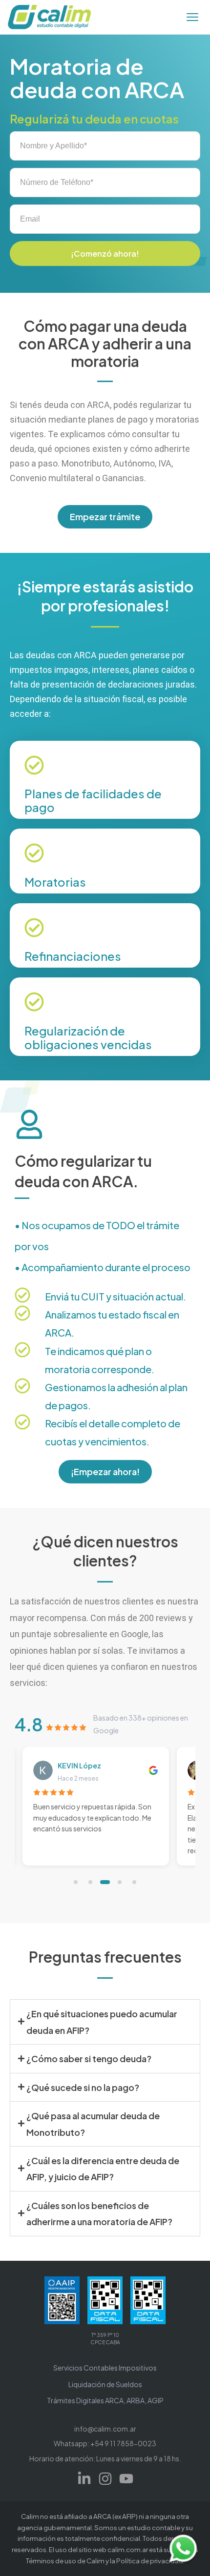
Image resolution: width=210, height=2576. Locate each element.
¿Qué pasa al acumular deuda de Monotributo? (93, 2124)
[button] (105, 2022)
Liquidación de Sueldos (105, 2384)
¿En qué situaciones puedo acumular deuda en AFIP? (102, 2022)
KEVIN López (79, 1765)
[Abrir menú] (192, 17)
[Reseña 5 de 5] (134, 1882)
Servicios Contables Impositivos (105, 2368)
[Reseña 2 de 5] (90, 1882)
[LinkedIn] (84, 2479)
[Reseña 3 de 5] (105, 1882)
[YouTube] (126, 2479)
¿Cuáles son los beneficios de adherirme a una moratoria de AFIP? (99, 2213)
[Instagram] (105, 2479)
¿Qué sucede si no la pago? (83, 2087)
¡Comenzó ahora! (105, 254)
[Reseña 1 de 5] (76, 1882)
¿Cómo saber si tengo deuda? (89, 2059)
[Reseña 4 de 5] (120, 1882)
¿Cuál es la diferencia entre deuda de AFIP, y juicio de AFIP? (103, 2169)
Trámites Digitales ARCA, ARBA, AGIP (105, 2400)
